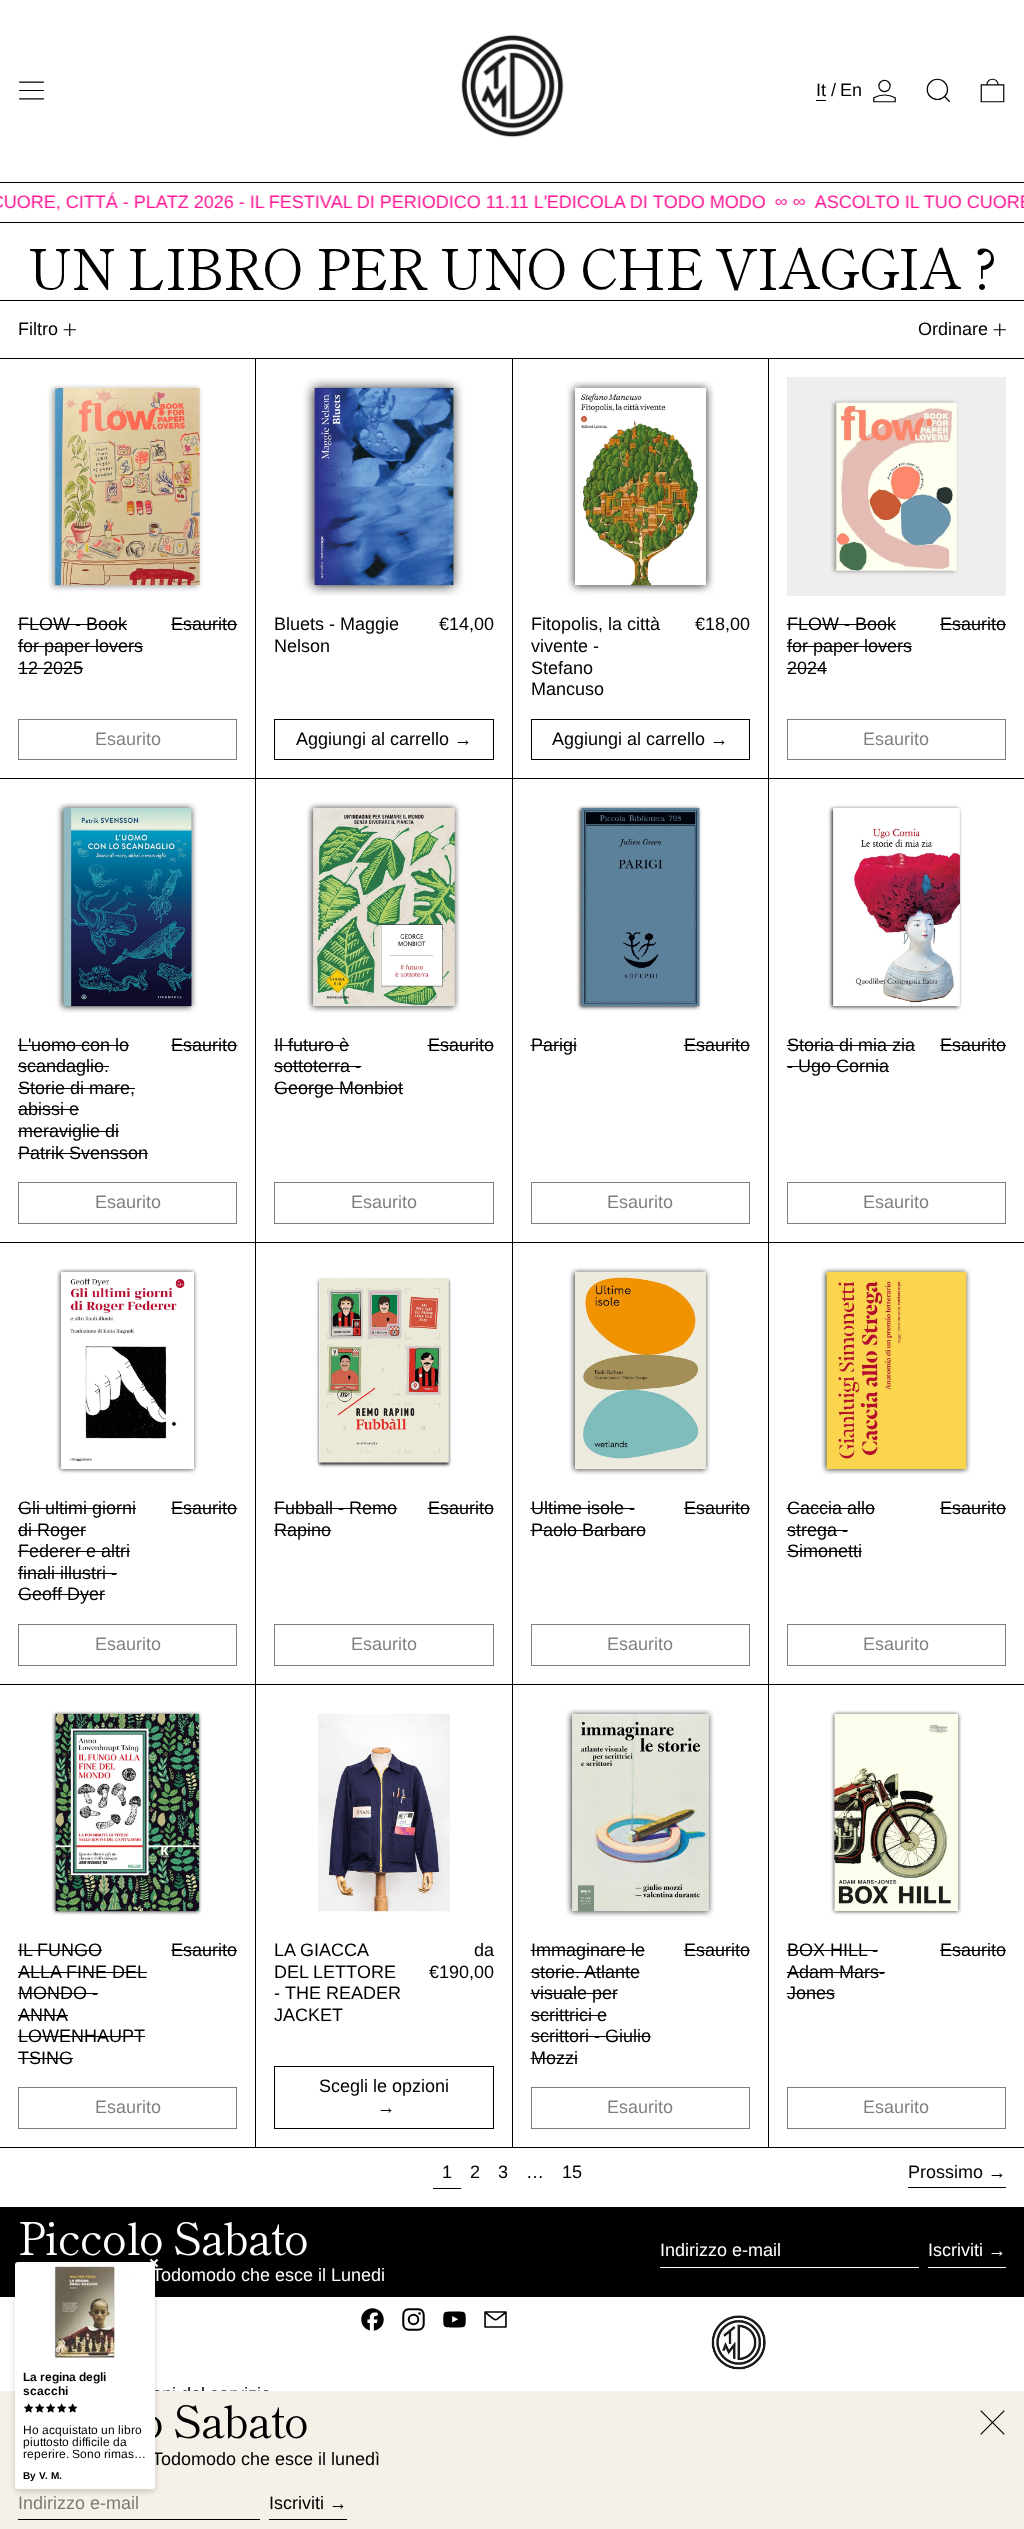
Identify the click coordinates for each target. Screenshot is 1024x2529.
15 (576, 2171)
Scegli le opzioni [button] (384, 2086)
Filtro (38, 329)
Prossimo (945, 2172)
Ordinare (953, 329)
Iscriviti (955, 2250)
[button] (938, 90)
